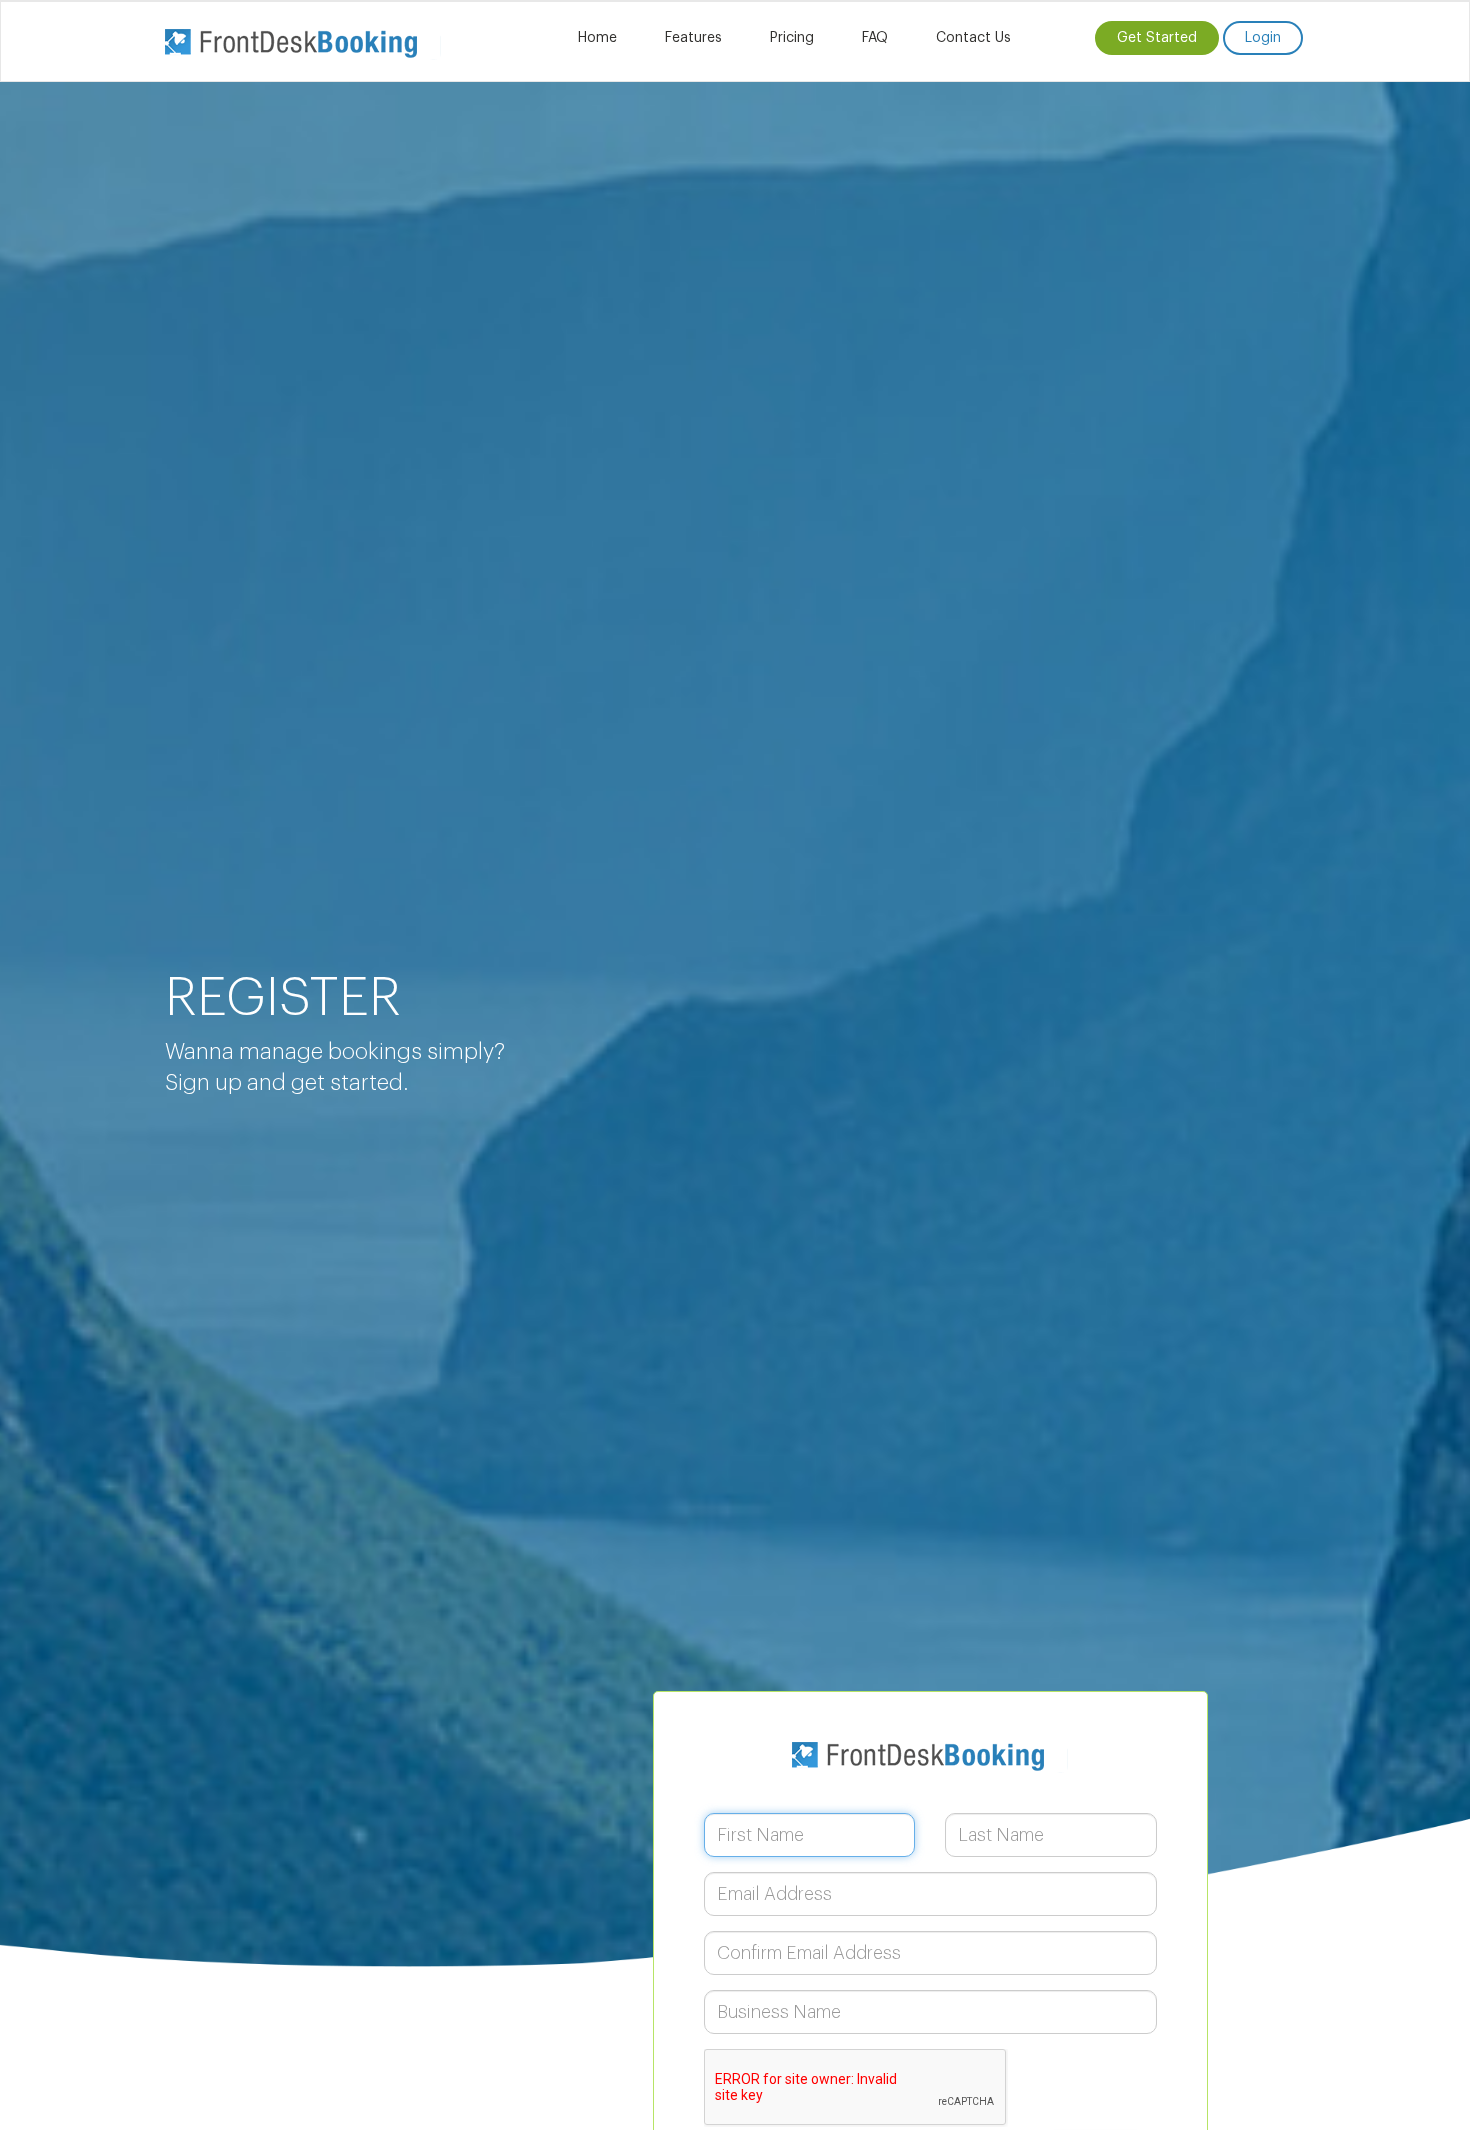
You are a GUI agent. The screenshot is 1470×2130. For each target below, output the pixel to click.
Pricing (792, 38)
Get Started (1157, 38)
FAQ (875, 38)
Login (1263, 38)
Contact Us (973, 38)
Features (693, 38)
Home (597, 38)
